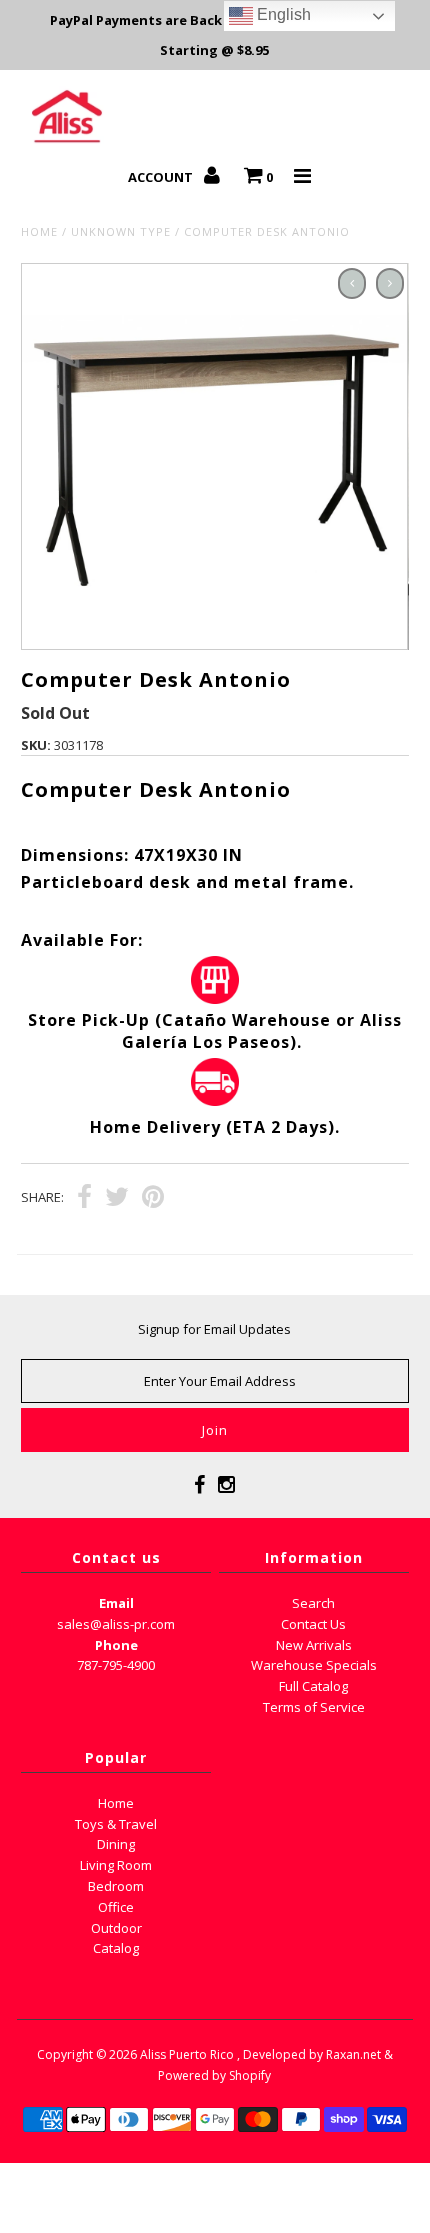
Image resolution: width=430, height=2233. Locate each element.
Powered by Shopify (214, 2075)
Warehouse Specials (314, 1665)
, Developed (271, 2054)
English (282, 14)
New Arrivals (314, 1645)
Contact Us (313, 1624)
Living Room (116, 1865)
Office (116, 1907)
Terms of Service (314, 1707)
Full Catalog (313, 1686)
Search (313, 1603)
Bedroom (116, 1886)
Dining (116, 1844)
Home (39, 231)
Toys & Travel (116, 1824)
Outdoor (116, 1928)
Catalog (116, 1948)
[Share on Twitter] (117, 1199)
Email (116, 1603)
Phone (116, 1645)
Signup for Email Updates (214, 1329)
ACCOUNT (162, 177)
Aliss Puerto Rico (187, 2054)
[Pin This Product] (153, 1199)
